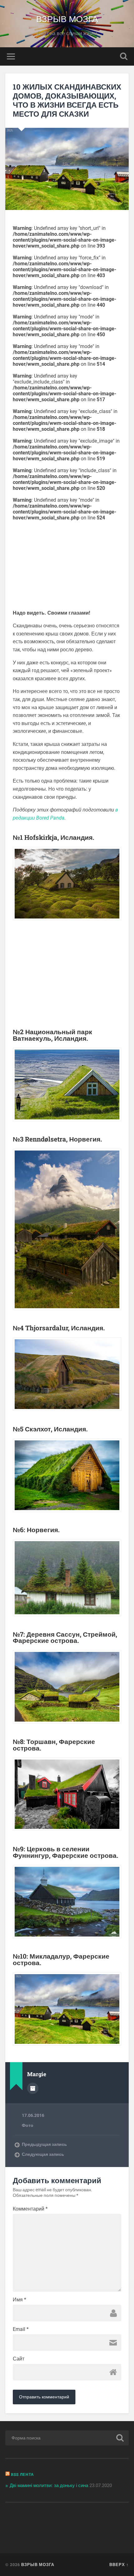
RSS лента (22, 2474)
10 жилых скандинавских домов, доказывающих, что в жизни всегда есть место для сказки (67, 100)
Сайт (19, 2359)
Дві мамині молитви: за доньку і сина (49, 2485)
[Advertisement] (67, 564)
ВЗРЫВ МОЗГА (67, 19)
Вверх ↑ (119, 2564)
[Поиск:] (67, 2438)
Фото (28, 2125)
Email (21, 2329)
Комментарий (30, 2209)
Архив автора (33, 2088)
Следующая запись (43, 2154)
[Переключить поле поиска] (124, 56)
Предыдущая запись (44, 2144)
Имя (19, 2300)
